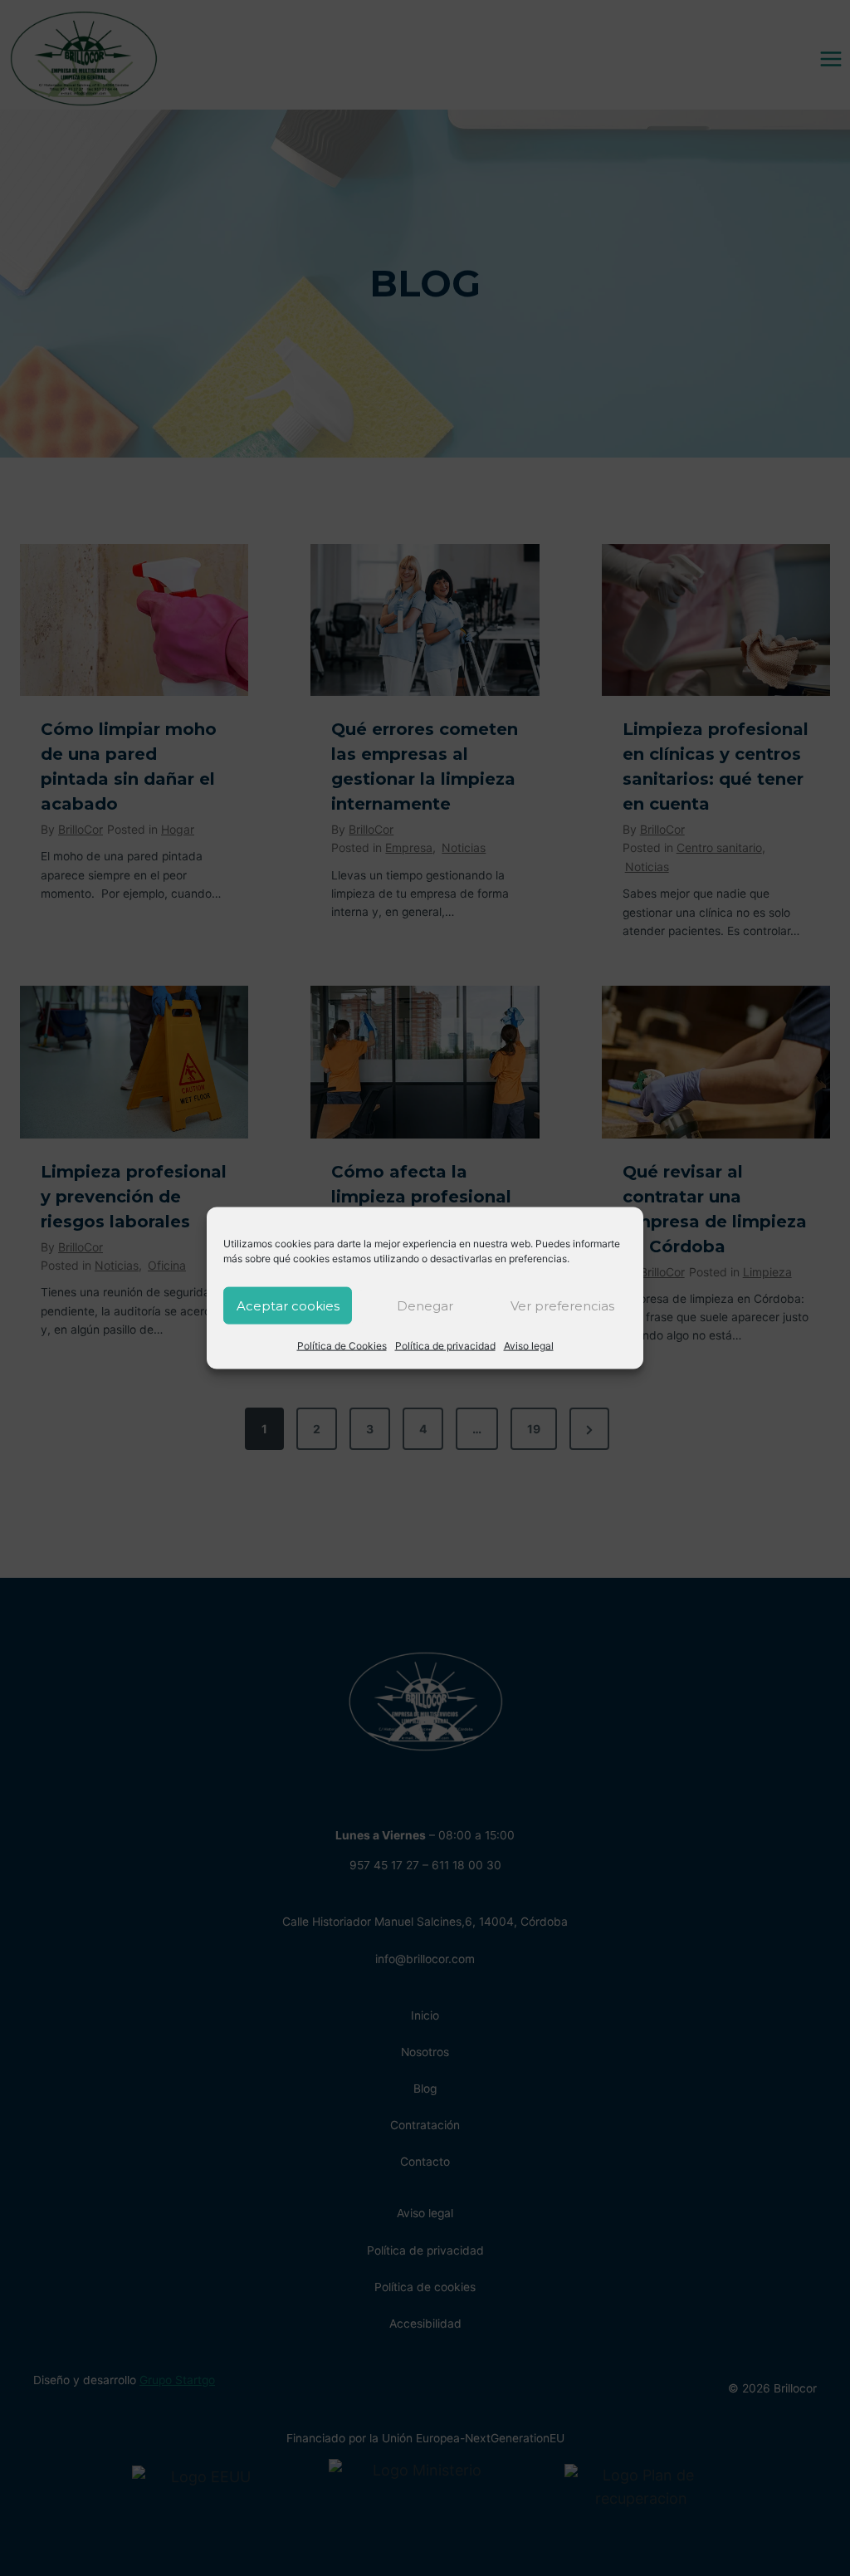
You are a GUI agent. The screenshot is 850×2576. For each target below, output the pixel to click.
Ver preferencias (562, 1305)
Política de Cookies (342, 1346)
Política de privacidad (445, 1346)
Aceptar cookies (288, 1305)
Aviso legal (529, 1346)
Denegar (425, 1305)
